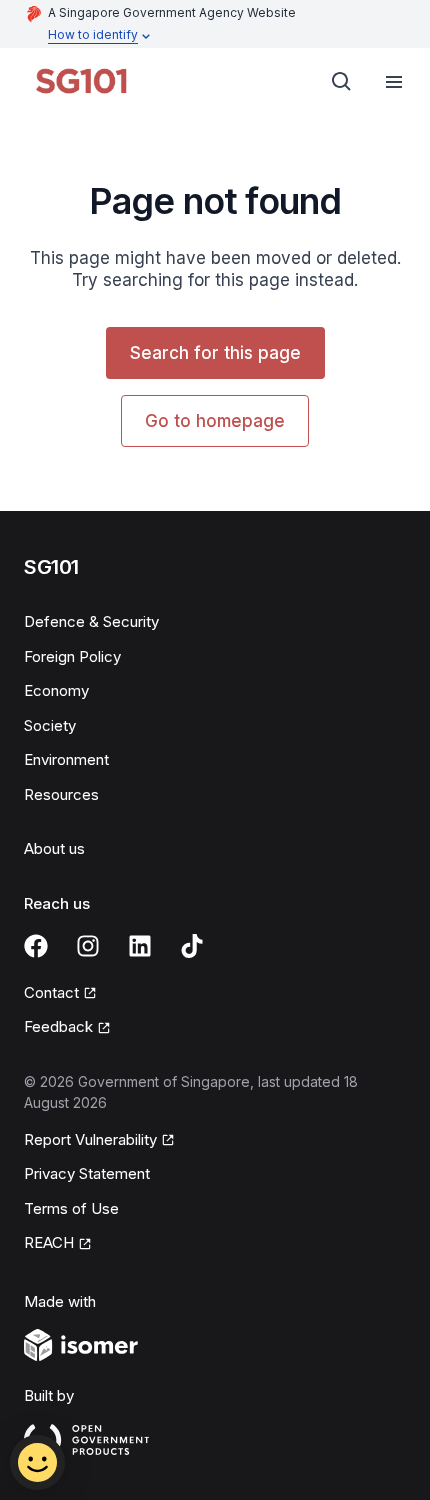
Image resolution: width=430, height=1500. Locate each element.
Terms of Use (71, 1208)
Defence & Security (91, 621)
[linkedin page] (140, 946)
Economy (56, 690)
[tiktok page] (192, 946)
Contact (51, 992)
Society (50, 725)
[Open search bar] (342, 82)
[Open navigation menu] (394, 82)
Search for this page (215, 353)
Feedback (58, 1026)
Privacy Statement (87, 1173)
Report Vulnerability (90, 1139)
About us (54, 848)
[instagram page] (88, 946)
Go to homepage (215, 421)
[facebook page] (36, 946)
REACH (49, 1242)
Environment (66, 759)
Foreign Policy (72, 656)
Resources (61, 794)
